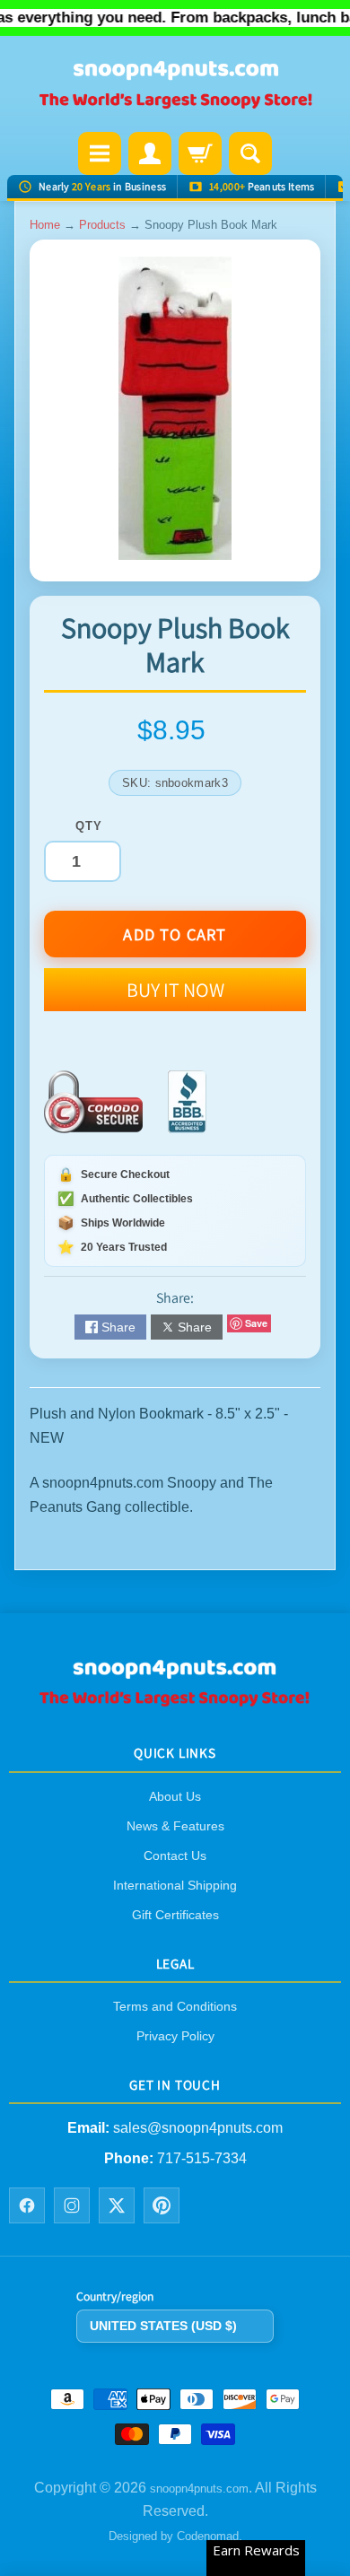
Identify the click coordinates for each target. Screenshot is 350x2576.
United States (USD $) (163, 2326)
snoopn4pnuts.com (199, 2489)
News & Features (175, 1826)
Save (256, 1323)
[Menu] (100, 153)
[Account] (150, 153)
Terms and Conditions (175, 2006)
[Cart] (200, 153)
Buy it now (175, 990)
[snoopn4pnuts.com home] (175, 1701)
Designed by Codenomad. (175, 2536)
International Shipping (175, 1885)
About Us (175, 1796)
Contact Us (175, 1856)
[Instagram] (72, 2205)
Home (45, 225)
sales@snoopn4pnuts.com (198, 2128)
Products (102, 225)
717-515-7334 (202, 2158)
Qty (88, 826)
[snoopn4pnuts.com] (175, 86)
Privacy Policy (175, 2036)
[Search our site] (250, 153)
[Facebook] (27, 2205)
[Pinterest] (162, 2205)
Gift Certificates (175, 1915)
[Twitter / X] (117, 2205)
